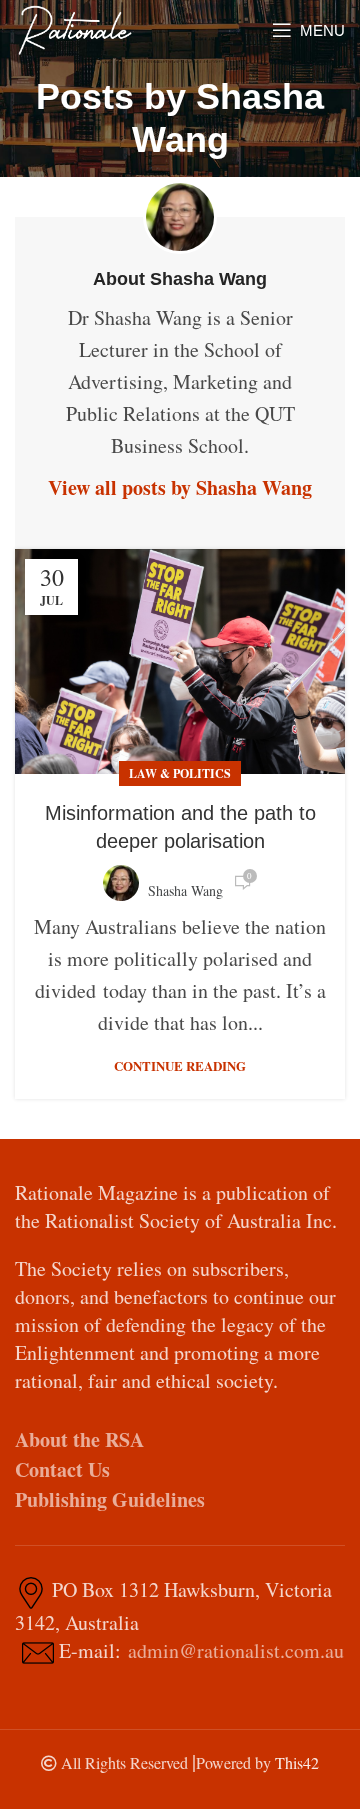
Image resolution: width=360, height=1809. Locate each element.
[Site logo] (75, 27)
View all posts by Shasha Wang (180, 487)
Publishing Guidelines (110, 1499)
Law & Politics (180, 773)
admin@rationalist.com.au (236, 1650)
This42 (297, 1762)
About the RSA (79, 1439)
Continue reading (180, 1065)
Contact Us (62, 1469)
